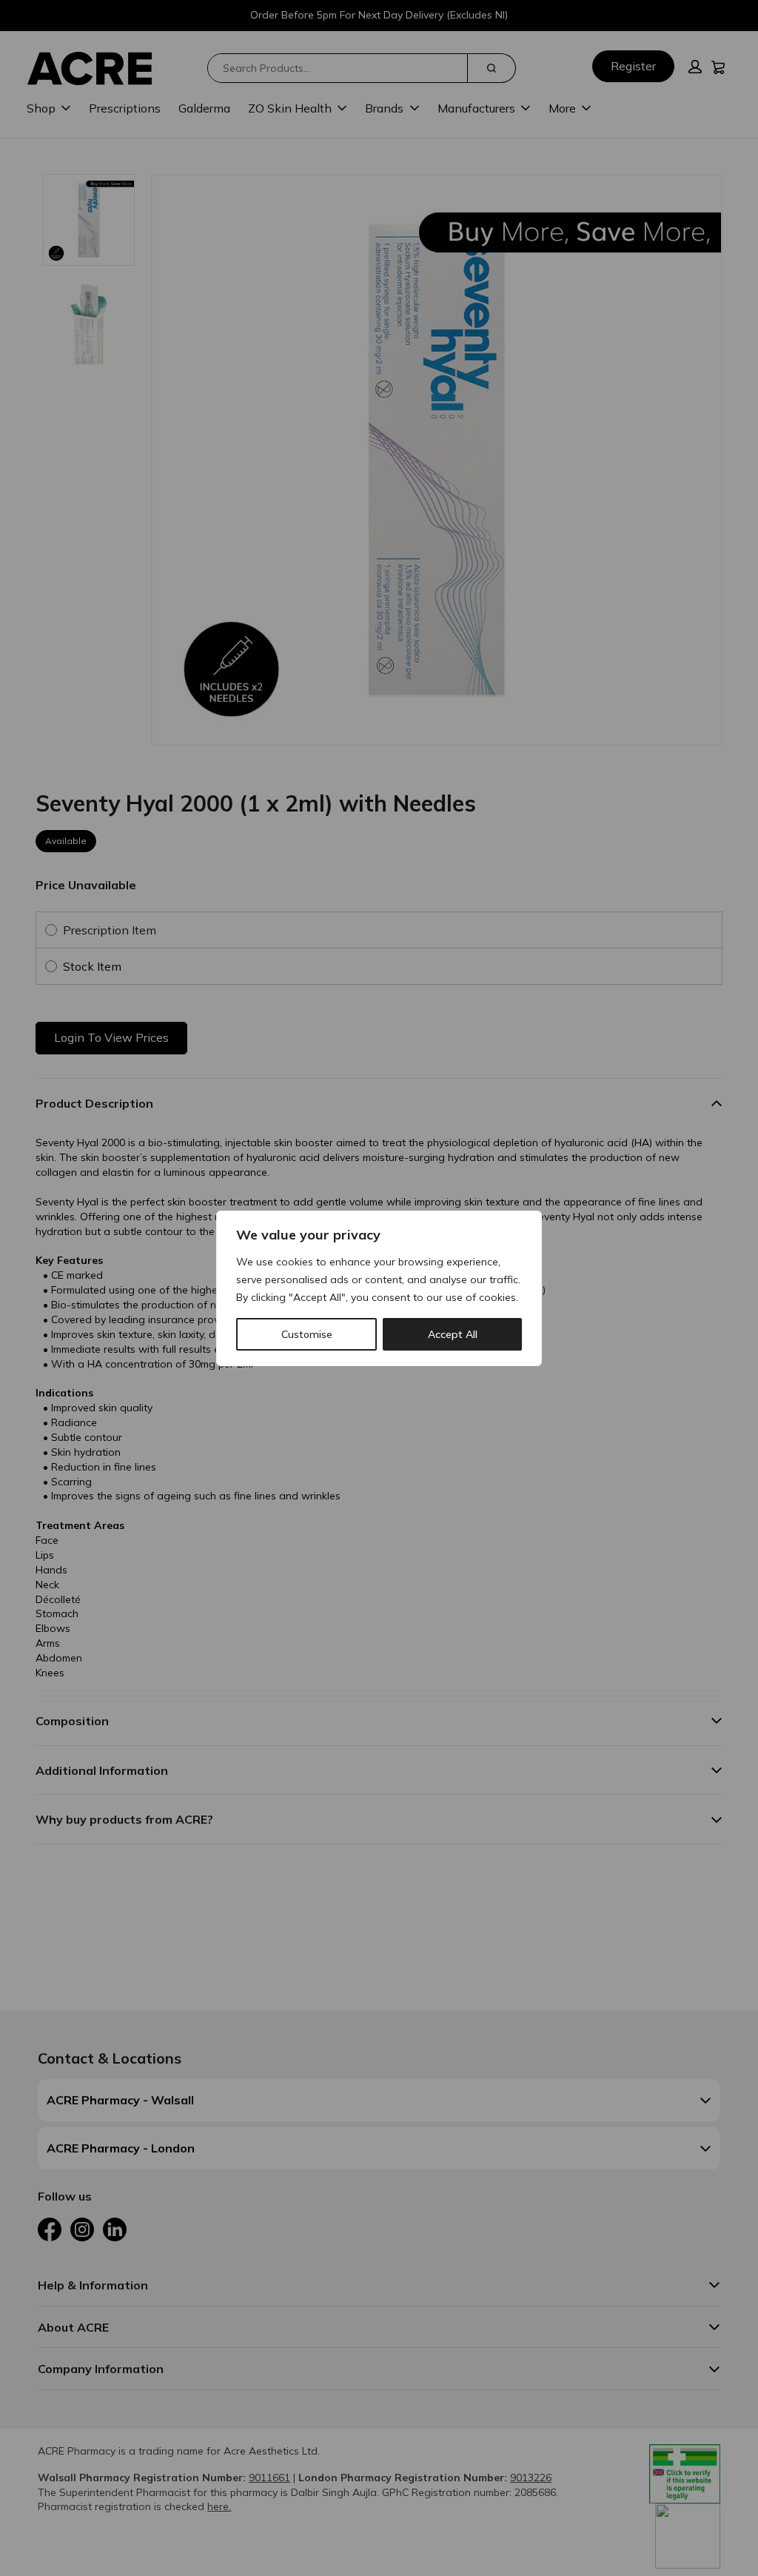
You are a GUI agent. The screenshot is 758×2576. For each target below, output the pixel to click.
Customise (307, 1334)
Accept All (453, 1334)
